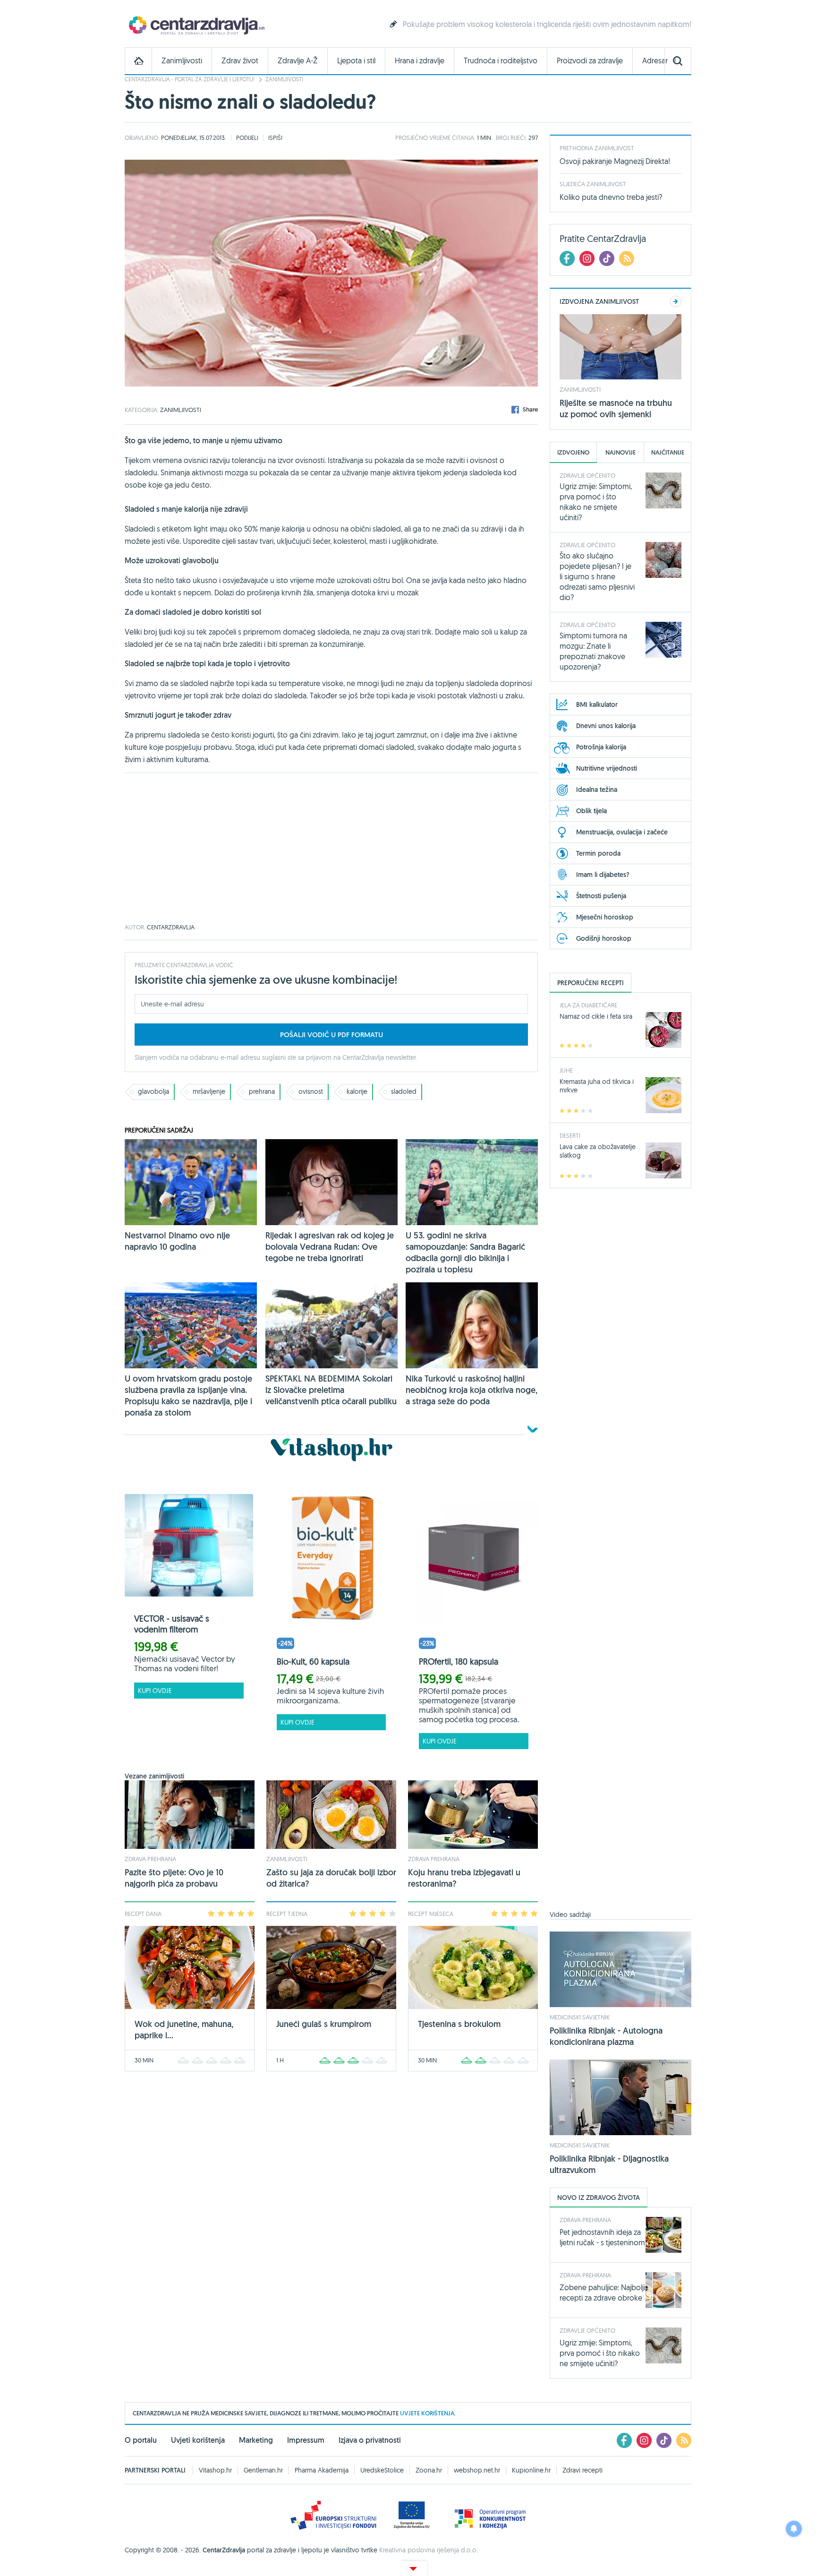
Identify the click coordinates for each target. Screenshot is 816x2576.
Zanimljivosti (182, 61)
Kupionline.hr (531, 2470)
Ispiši (275, 137)
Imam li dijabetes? (603, 875)
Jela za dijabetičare (588, 1005)
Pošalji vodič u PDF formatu (331, 1035)
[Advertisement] (331, 849)
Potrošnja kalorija (601, 747)
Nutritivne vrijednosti (607, 768)
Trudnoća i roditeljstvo (501, 61)
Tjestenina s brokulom (459, 2024)
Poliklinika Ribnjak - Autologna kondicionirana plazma (606, 2036)
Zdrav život (240, 61)
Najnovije (620, 452)
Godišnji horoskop (604, 938)
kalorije (357, 1091)
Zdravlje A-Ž (298, 61)
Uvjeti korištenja (198, 2440)
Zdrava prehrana (150, 1859)
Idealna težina (597, 790)
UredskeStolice (382, 2470)
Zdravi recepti (582, 2470)
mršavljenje (209, 1091)
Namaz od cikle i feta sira (596, 1016)
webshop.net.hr (477, 2470)
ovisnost (311, 1091)
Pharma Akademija (322, 2470)
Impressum (306, 2440)
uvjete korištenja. (428, 2413)
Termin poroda (598, 853)
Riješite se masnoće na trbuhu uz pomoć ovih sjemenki (616, 408)
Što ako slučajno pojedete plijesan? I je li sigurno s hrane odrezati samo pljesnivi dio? (597, 576)
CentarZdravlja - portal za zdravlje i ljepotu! (190, 79)
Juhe (566, 1070)
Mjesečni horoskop (605, 917)
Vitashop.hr (215, 2470)
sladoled (404, 1091)
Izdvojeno (573, 452)
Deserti (570, 1135)
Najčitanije (668, 452)
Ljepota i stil (356, 61)
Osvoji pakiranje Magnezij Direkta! (615, 161)
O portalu (141, 2440)
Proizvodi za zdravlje (590, 61)
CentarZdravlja (195, 25)
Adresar (655, 61)
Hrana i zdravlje (420, 61)
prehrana (262, 1091)
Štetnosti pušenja (601, 896)
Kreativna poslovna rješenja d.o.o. (429, 2550)
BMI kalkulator (597, 704)
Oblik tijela (591, 811)
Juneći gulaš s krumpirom (324, 2024)
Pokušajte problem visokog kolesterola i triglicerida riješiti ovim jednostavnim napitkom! (547, 24)
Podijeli (247, 137)
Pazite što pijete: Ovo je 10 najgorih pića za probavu (174, 1878)
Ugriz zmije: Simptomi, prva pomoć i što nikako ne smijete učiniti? (600, 2353)
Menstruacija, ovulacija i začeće (622, 832)
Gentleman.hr (263, 2470)
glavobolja (153, 1091)
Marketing (256, 2440)
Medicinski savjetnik (580, 2017)
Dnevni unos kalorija (606, 726)
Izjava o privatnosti (370, 2440)
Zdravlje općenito (587, 475)
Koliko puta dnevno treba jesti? (611, 197)
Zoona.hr (429, 2470)
